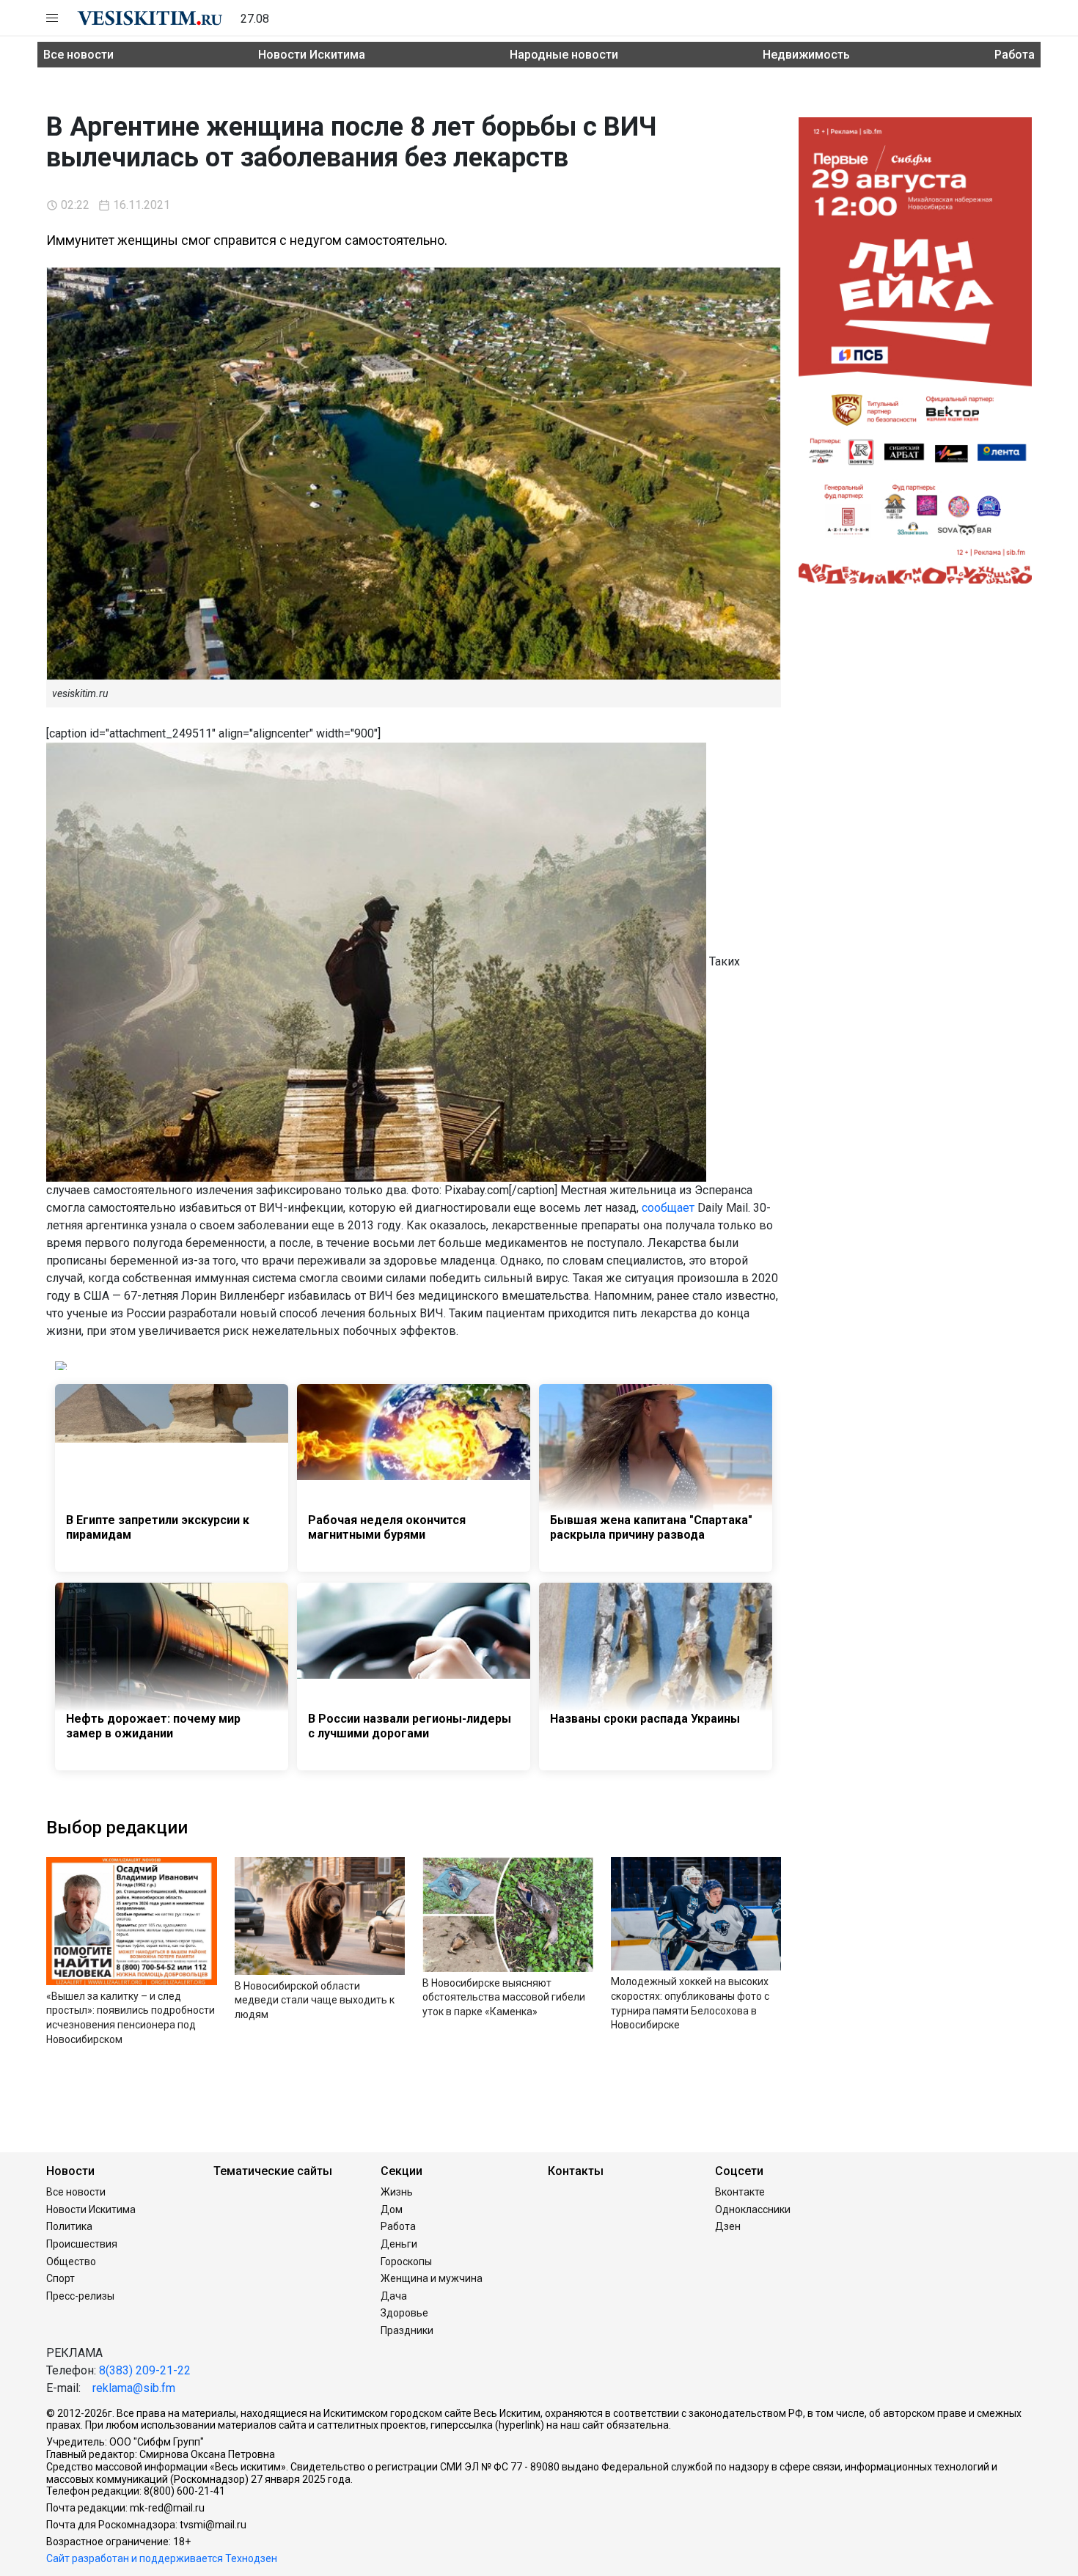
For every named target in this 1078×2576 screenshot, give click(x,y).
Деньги (399, 2244)
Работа (1015, 55)
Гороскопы (406, 2262)
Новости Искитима (312, 55)
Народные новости (564, 55)
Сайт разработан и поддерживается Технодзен (162, 2558)
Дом (392, 2209)
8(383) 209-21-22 (145, 2370)
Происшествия (82, 2244)
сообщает (668, 1208)
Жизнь (397, 2192)
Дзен (728, 2226)
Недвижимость (806, 55)
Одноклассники (753, 2209)
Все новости (78, 55)
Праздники (407, 2330)
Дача (394, 2296)
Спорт (60, 2278)
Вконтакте (740, 2192)
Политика (69, 2226)
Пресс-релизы (80, 2296)
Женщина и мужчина (432, 2278)
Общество (71, 2262)
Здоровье (404, 2313)
